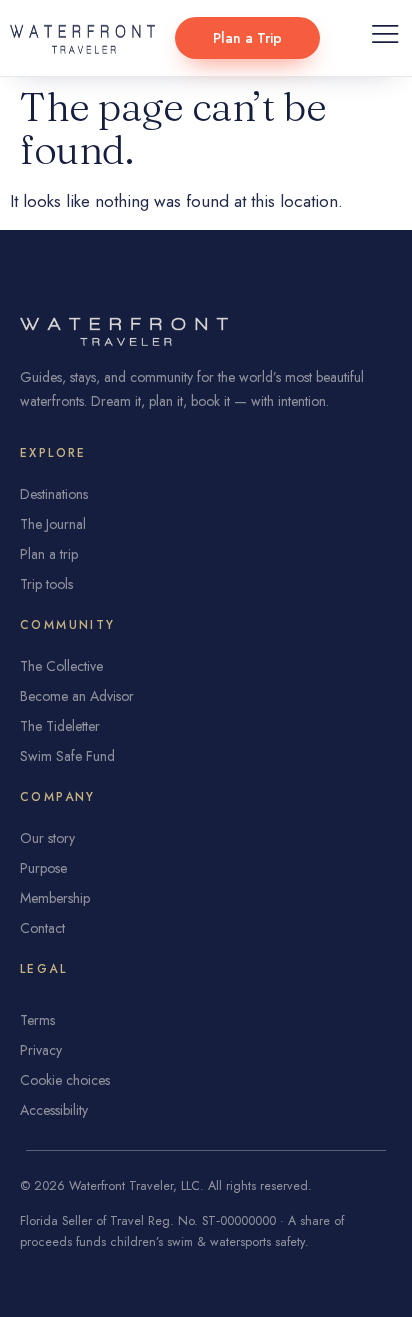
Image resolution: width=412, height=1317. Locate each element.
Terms (37, 1020)
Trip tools (46, 584)
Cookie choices (65, 1080)
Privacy (41, 1050)
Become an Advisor (77, 696)
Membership (55, 898)
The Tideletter (60, 726)
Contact (42, 928)
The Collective (61, 666)
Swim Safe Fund (67, 756)
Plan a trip (49, 554)
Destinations (54, 494)
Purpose (43, 868)
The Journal (53, 524)
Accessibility (54, 1110)
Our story (47, 838)
